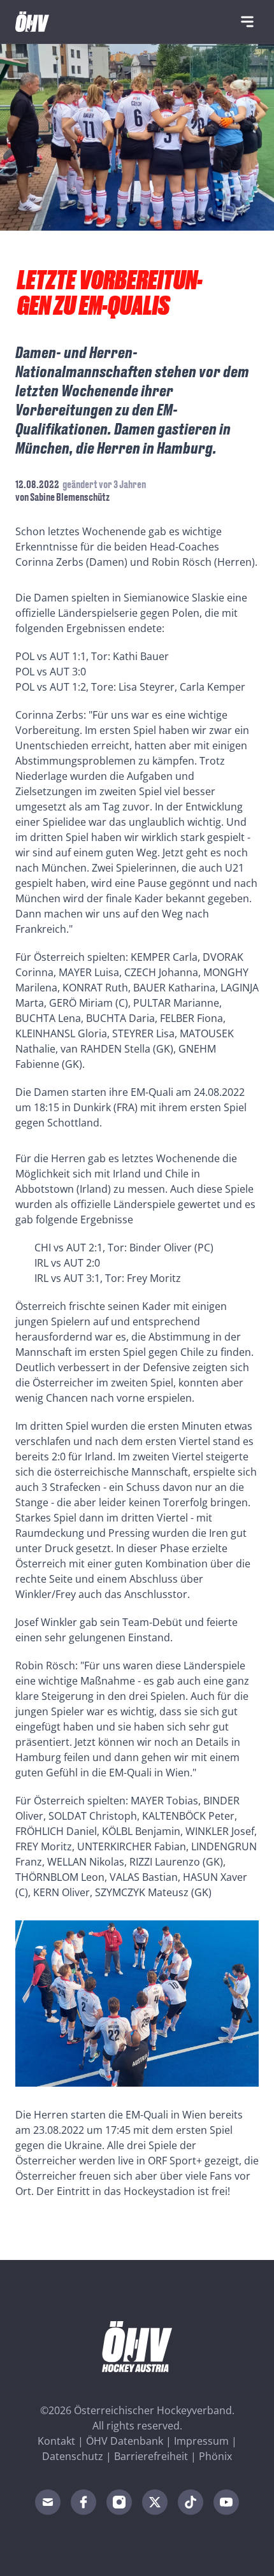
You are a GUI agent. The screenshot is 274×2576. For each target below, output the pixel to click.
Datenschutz (73, 2456)
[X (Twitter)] (155, 2502)
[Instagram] (119, 2502)
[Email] (48, 2502)
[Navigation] (247, 22)
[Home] (32, 22)
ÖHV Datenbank (125, 2441)
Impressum (201, 2441)
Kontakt (56, 2441)
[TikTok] (191, 2502)
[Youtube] (226, 2502)
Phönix (215, 2456)
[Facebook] (83, 2502)
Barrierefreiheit (151, 2456)
